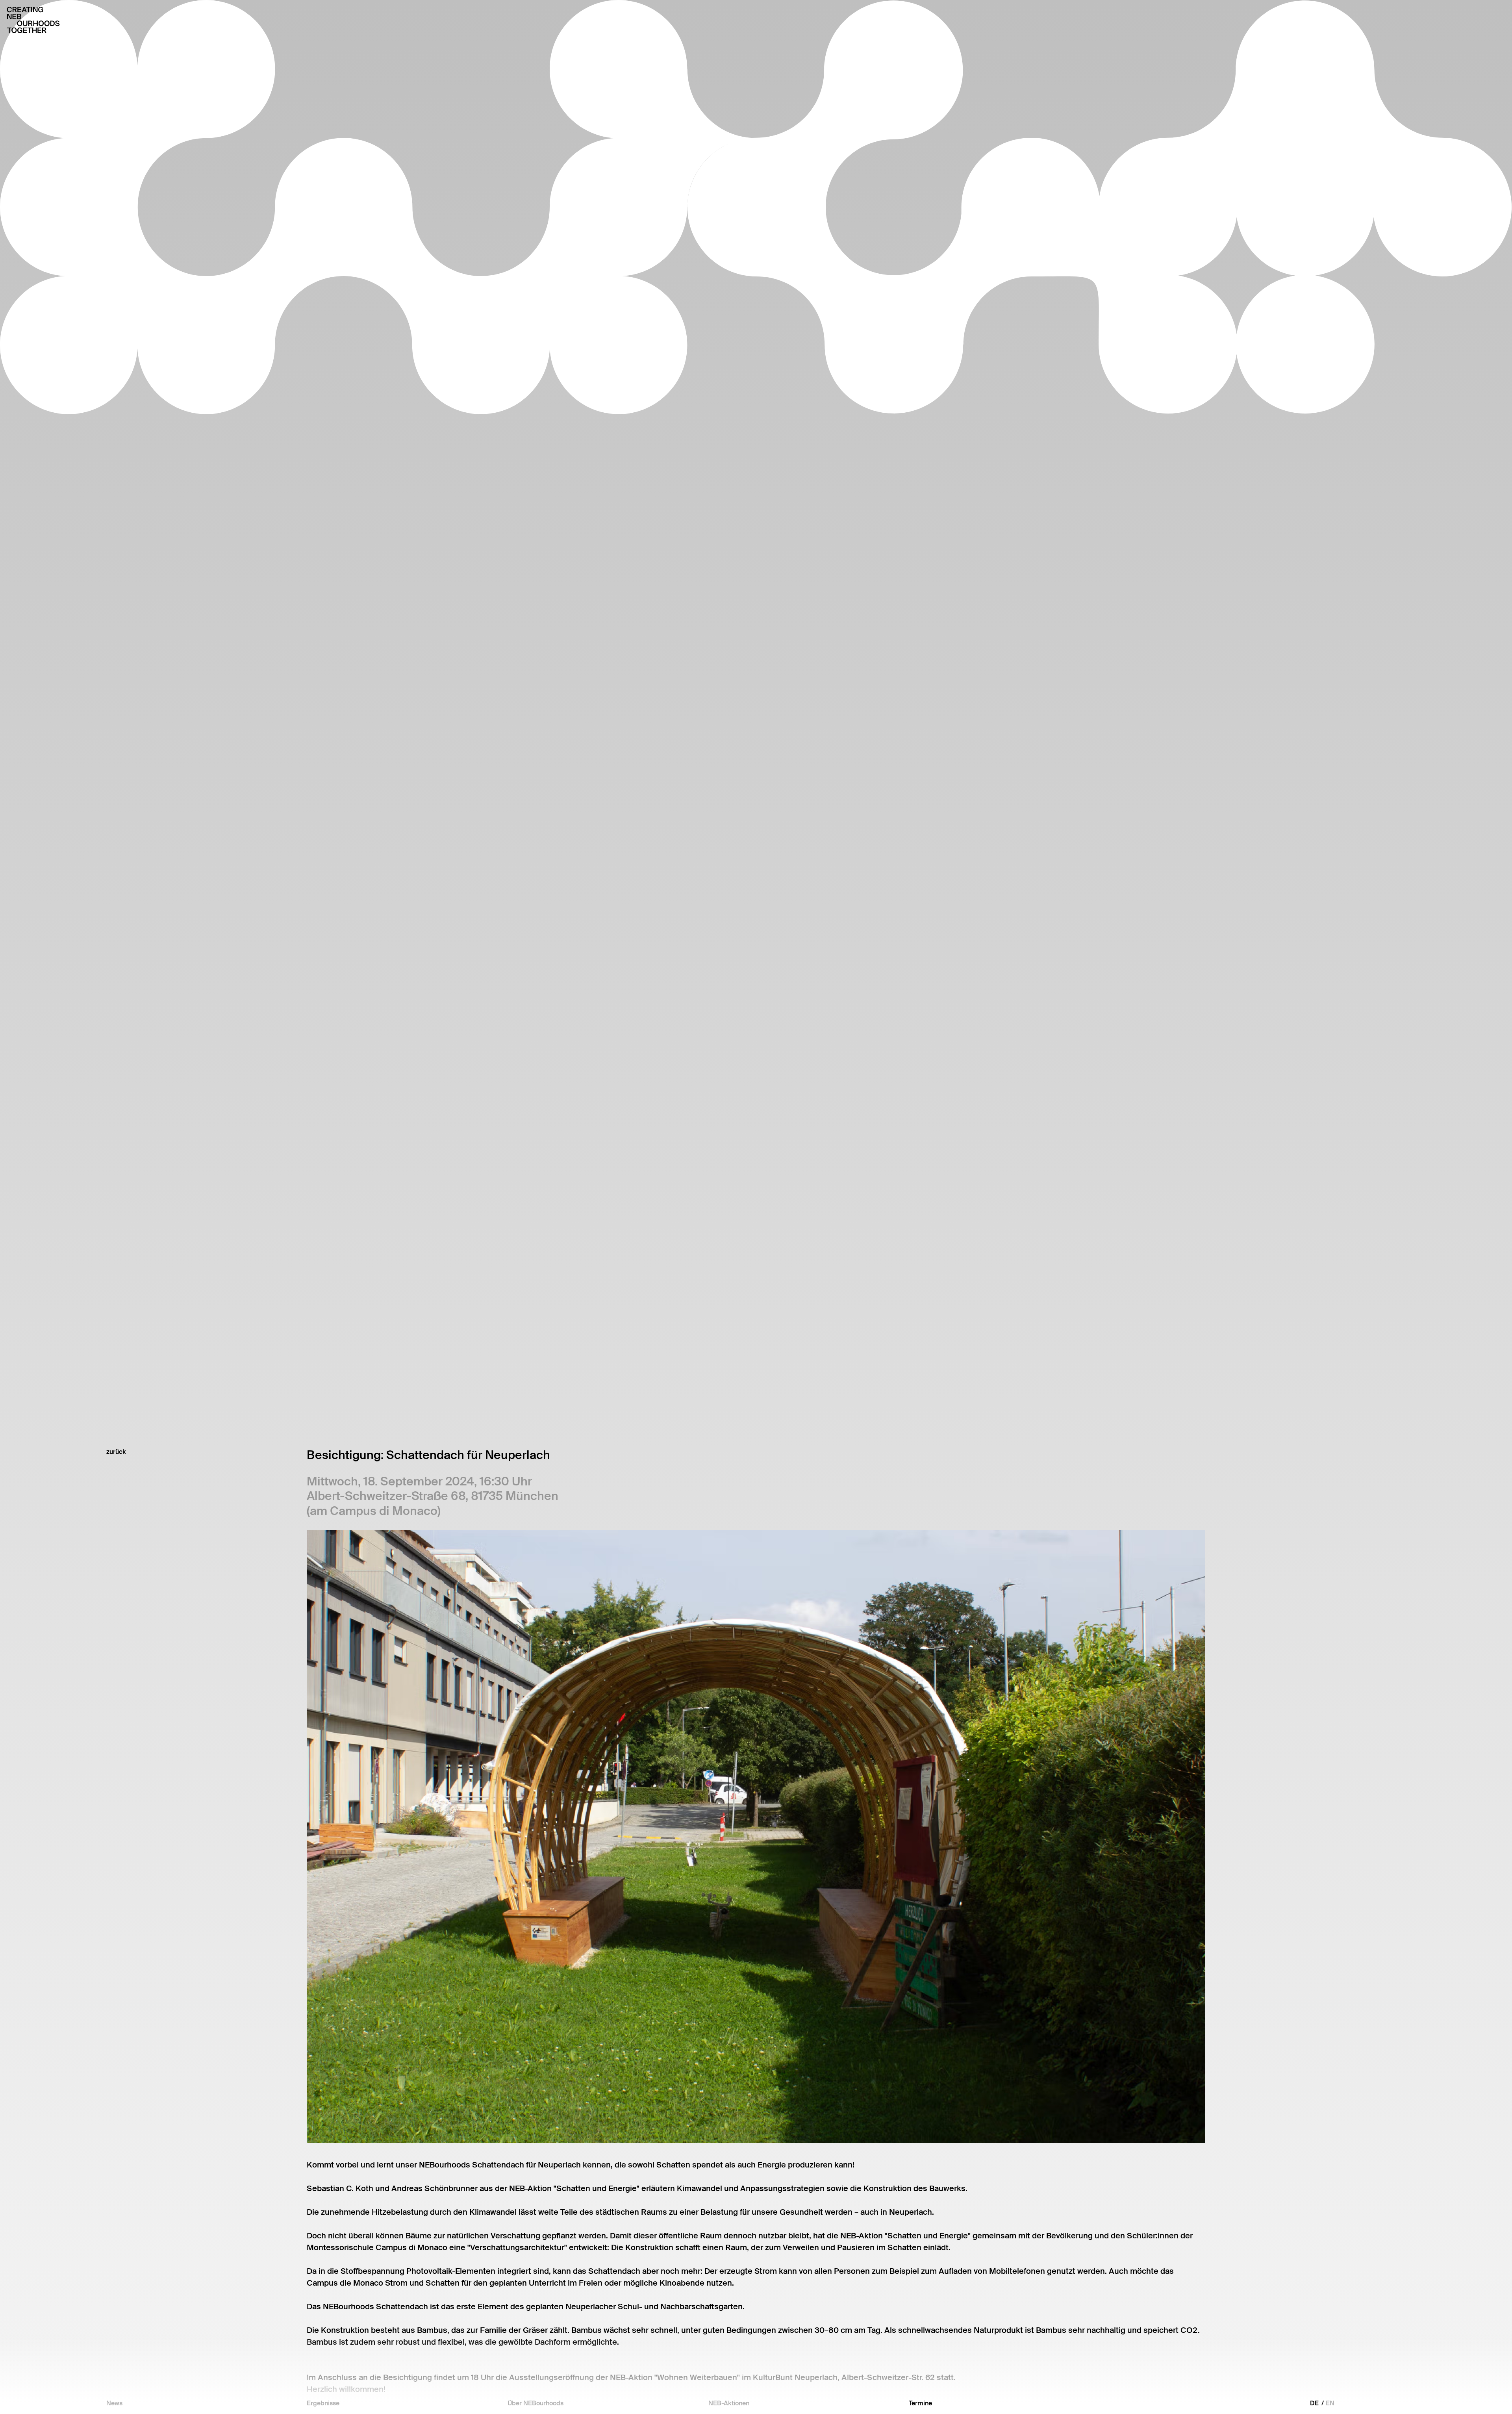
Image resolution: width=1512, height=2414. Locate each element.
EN (1330, 2403)
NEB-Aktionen (729, 2403)
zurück (116, 1452)
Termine (920, 2403)
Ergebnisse (323, 2403)
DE (1314, 2403)
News (114, 2403)
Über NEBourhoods (535, 2403)
